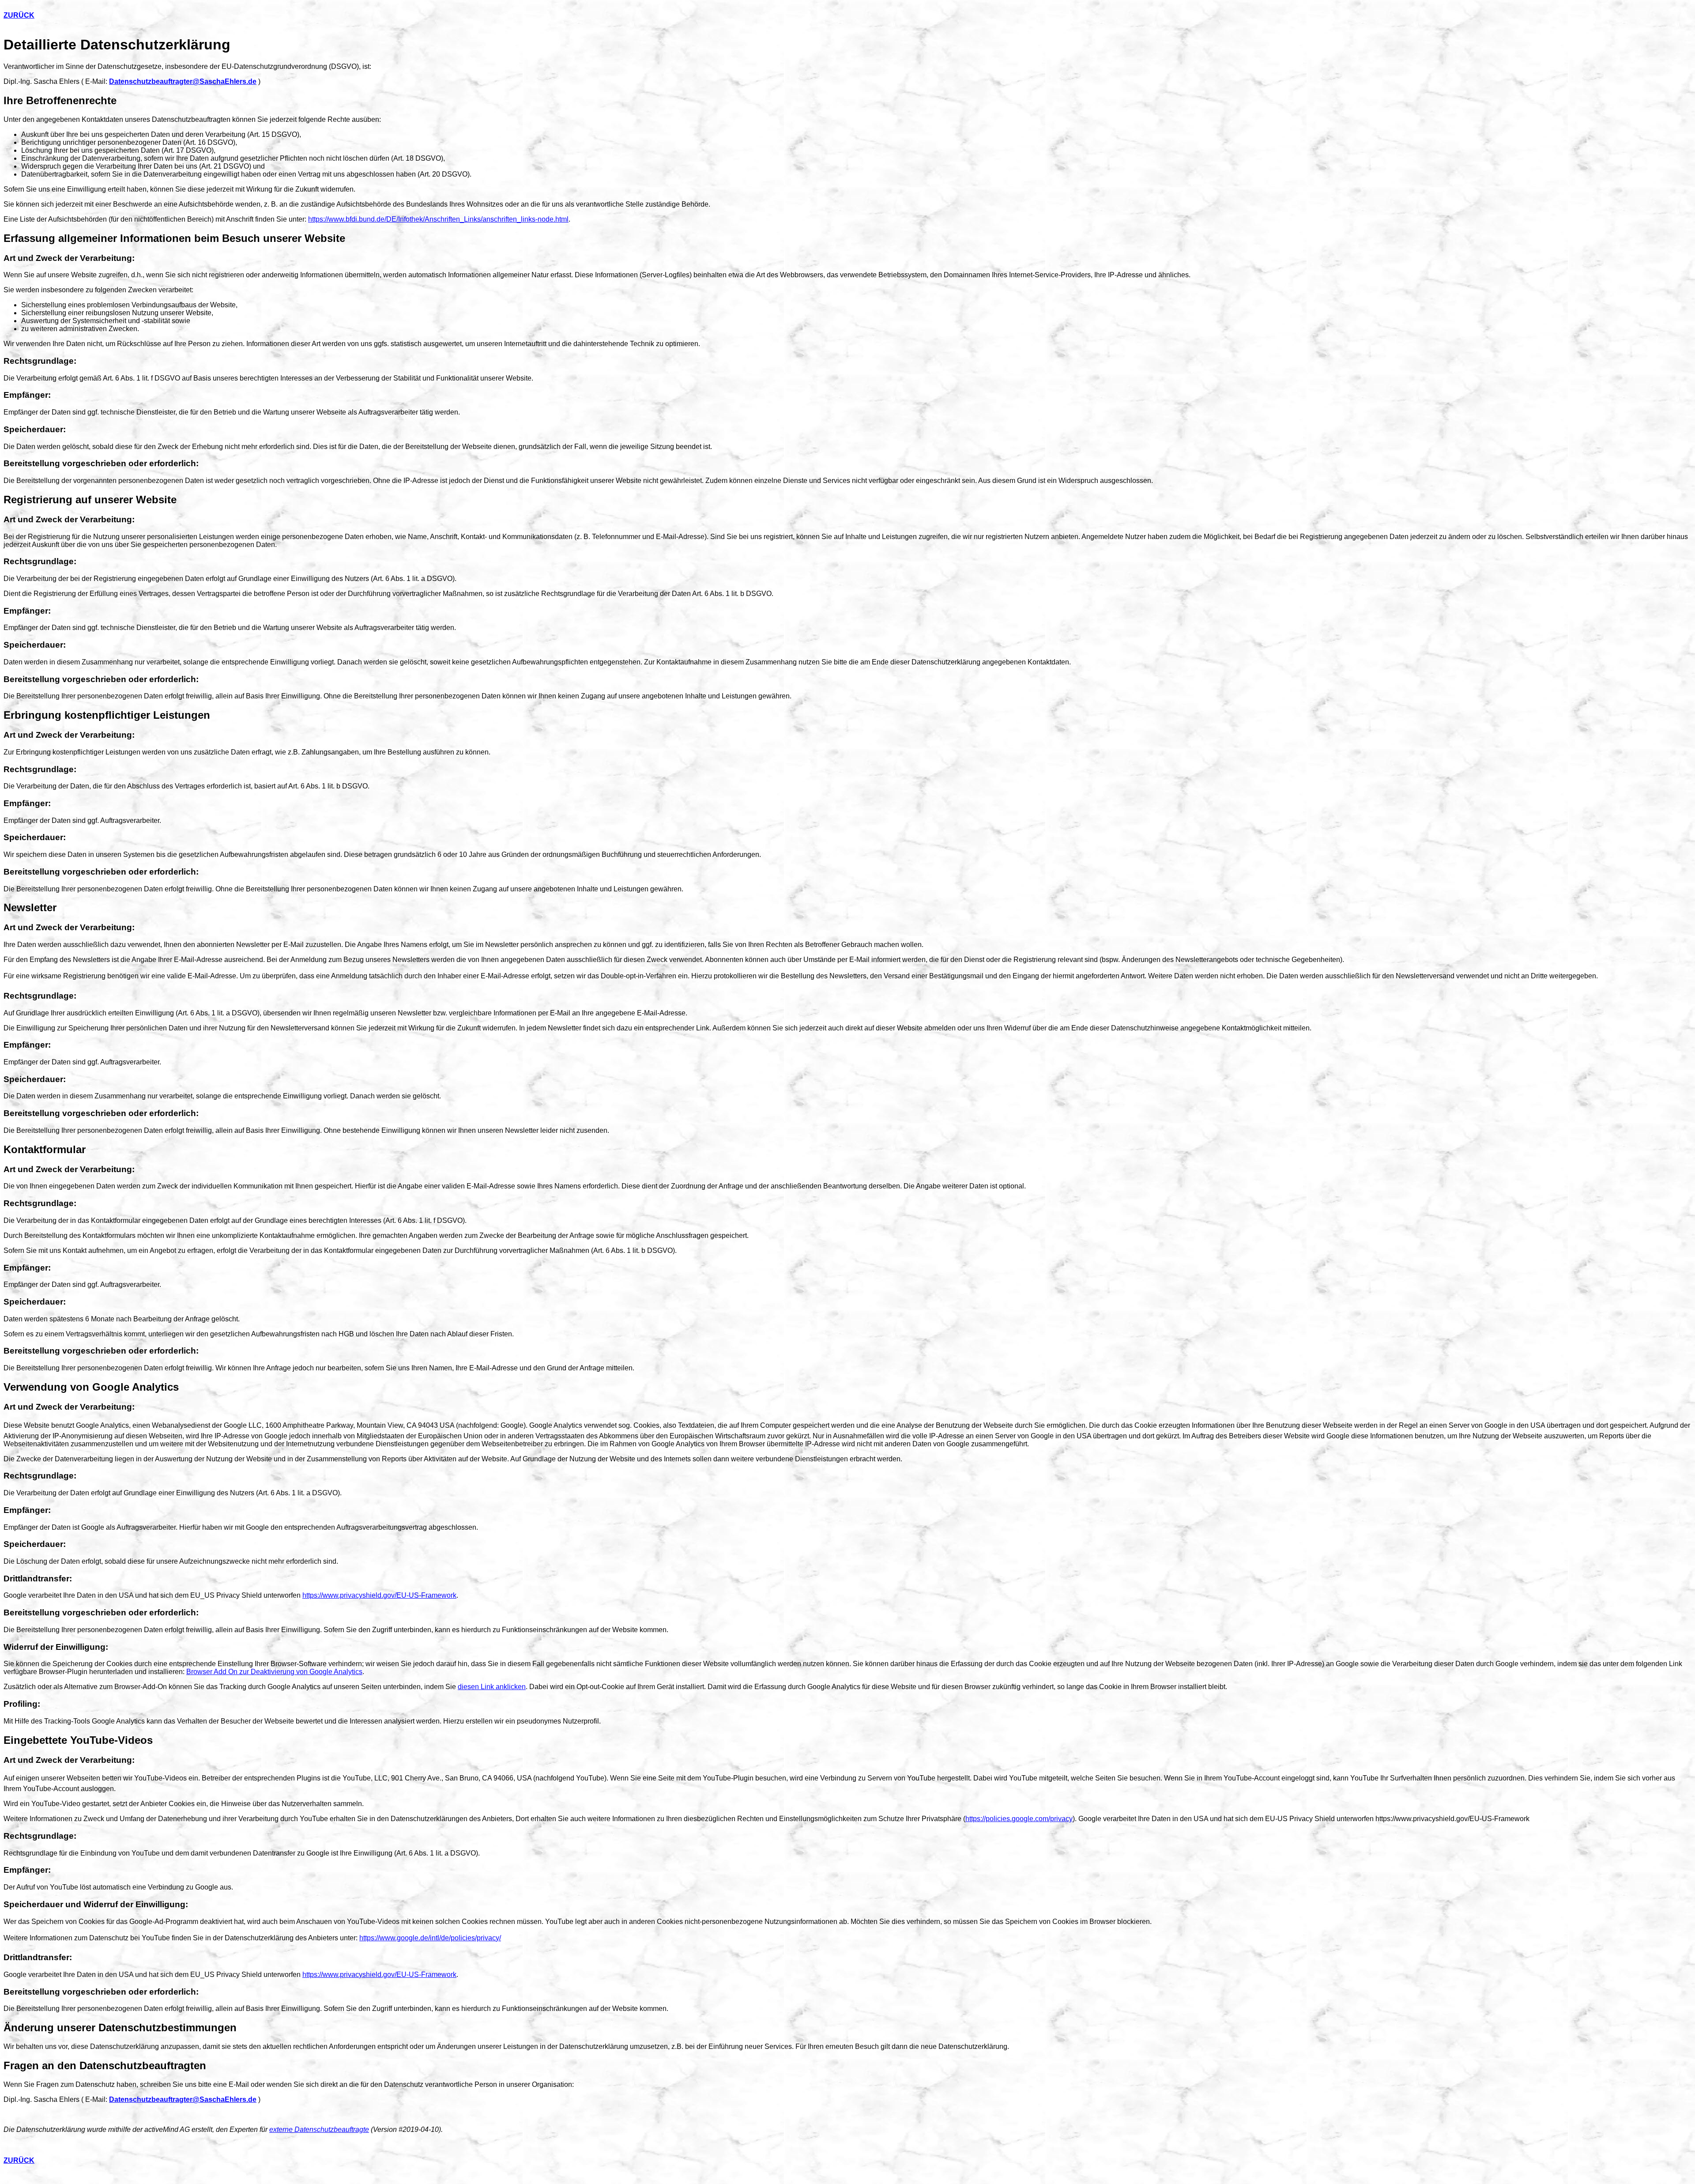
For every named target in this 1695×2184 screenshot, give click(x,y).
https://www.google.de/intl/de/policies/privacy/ (430, 1938)
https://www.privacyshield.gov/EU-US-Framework (379, 1595)
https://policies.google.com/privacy (1019, 1819)
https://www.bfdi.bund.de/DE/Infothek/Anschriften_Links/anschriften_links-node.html (438, 219)
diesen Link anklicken (492, 1687)
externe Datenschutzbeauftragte (319, 2129)
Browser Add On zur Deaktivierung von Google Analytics (274, 1672)
